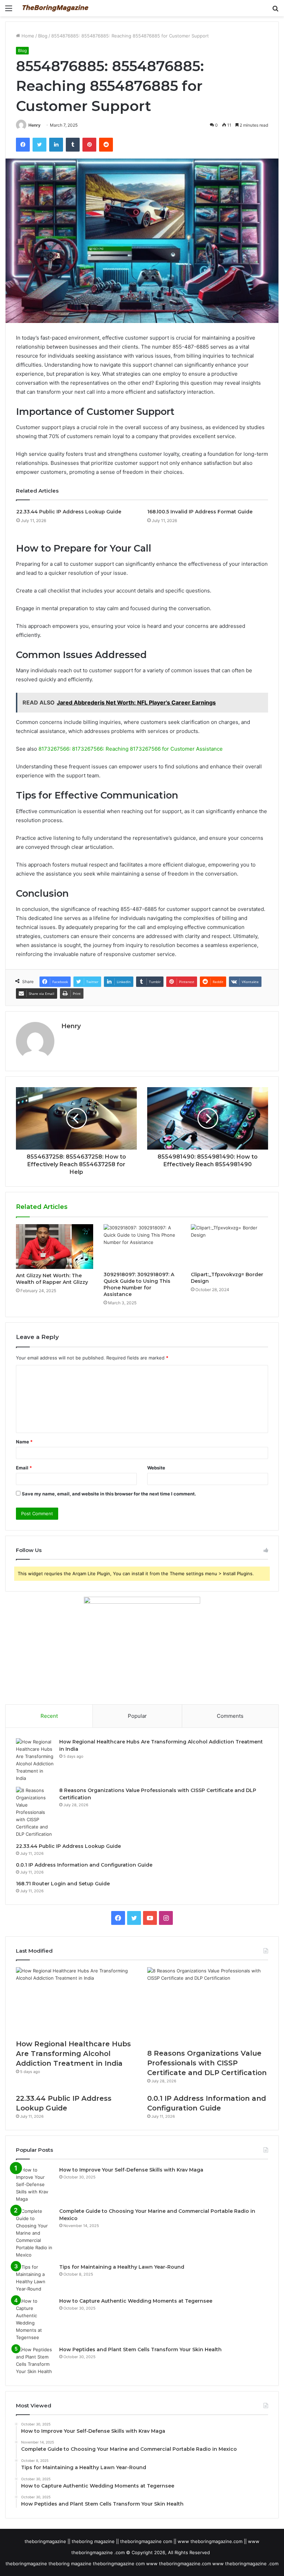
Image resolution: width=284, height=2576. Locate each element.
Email (24, 1468)
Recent (49, 1716)
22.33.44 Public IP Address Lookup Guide (69, 512)
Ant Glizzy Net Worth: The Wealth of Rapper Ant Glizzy (52, 1279)
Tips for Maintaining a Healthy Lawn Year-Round (122, 2267)
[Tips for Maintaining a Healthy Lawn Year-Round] (35, 2278)
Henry (34, 125)
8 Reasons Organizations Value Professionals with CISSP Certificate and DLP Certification (207, 2063)
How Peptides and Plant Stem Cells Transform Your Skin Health (140, 2349)
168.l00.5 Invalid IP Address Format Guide (200, 512)
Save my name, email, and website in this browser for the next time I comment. (109, 1494)
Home (27, 36)
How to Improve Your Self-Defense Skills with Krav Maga (131, 2170)
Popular (137, 1716)
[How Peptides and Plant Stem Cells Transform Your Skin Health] (35, 2361)
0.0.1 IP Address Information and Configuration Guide (84, 1865)
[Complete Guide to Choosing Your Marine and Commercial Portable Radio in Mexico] (35, 2233)
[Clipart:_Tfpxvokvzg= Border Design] (229, 1246)
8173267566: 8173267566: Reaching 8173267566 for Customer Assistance (131, 749)
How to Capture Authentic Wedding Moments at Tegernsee (136, 2301)
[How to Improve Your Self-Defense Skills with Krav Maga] (35, 2185)
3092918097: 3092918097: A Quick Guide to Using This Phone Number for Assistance (139, 1284)
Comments (230, 1716)
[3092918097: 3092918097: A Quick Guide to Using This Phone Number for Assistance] (142, 1246)
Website (156, 1468)
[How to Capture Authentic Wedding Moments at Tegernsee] (35, 2319)
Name (24, 1442)
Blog (43, 36)
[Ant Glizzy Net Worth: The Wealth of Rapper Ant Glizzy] (55, 1247)
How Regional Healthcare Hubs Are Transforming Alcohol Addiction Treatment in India (73, 2054)
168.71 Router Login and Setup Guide (63, 1884)
